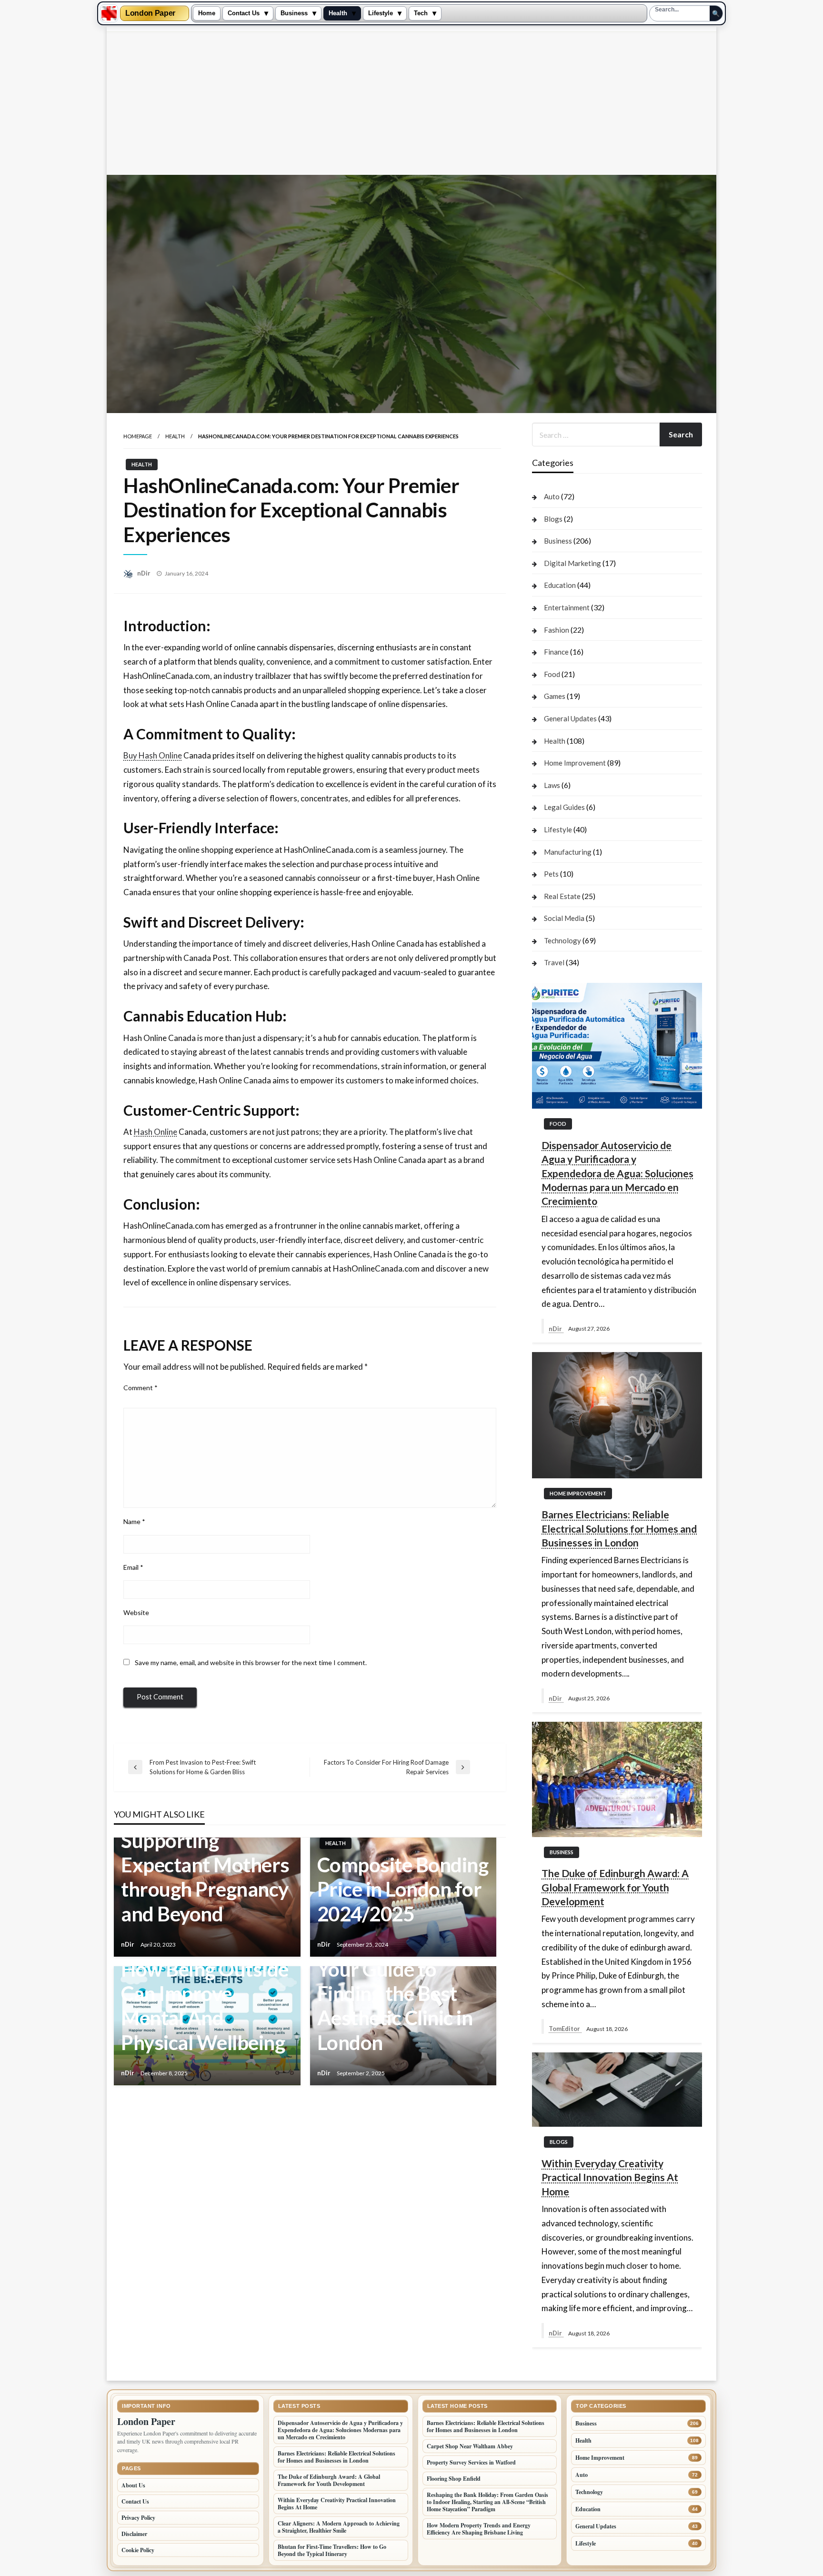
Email (133, 1567)
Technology (562, 940)
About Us (133, 2485)
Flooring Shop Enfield (454, 2479)
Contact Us (244, 13)
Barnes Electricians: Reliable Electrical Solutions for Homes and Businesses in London (619, 1528)
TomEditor (565, 2029)
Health (338, 13)
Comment (141, 1388)
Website (136, 1612)
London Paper (150, 13)
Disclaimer (134, 2534)
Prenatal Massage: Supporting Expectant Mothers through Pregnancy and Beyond (205, 1865)
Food (552, 674)
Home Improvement (575, 763)
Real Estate (562, 896)
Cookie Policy (138, 2550)
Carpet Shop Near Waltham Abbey (470, 2446)
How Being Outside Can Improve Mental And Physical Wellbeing (205, 2006)
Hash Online (156, 1132)
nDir (145, 573)
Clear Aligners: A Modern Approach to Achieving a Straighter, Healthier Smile (339, 2527)
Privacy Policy (138, 2518)
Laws (552, 785)
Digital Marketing (572, 563)
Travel (554, 962)
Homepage (138, 436)
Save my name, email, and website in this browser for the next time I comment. (251, 1662)
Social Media (564, 918)
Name (134, 1521)
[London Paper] (109, 13)
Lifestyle (381, 13)
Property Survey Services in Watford (471, 2462)
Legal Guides (564, 807)
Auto (552, 496)
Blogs (553, 519)
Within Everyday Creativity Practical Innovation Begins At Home (610, 2177)
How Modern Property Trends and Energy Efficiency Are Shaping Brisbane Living (479, 2529)
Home (207, 13)
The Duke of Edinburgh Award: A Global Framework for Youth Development (615, 1887)
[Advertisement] (411, 103)
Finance (556, 652)
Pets (551, 874)
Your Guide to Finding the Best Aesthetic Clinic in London (395, 2006)
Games (555, 696)
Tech (421, 13)
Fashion (557, 630)
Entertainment (567, 607)
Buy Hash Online (153, 755)
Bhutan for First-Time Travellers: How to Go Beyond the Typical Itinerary (332, 2550)
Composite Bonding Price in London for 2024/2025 (403, 1889)
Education (560, 585)
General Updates (570, 718)
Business (294, 13)
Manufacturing (568, 852)
